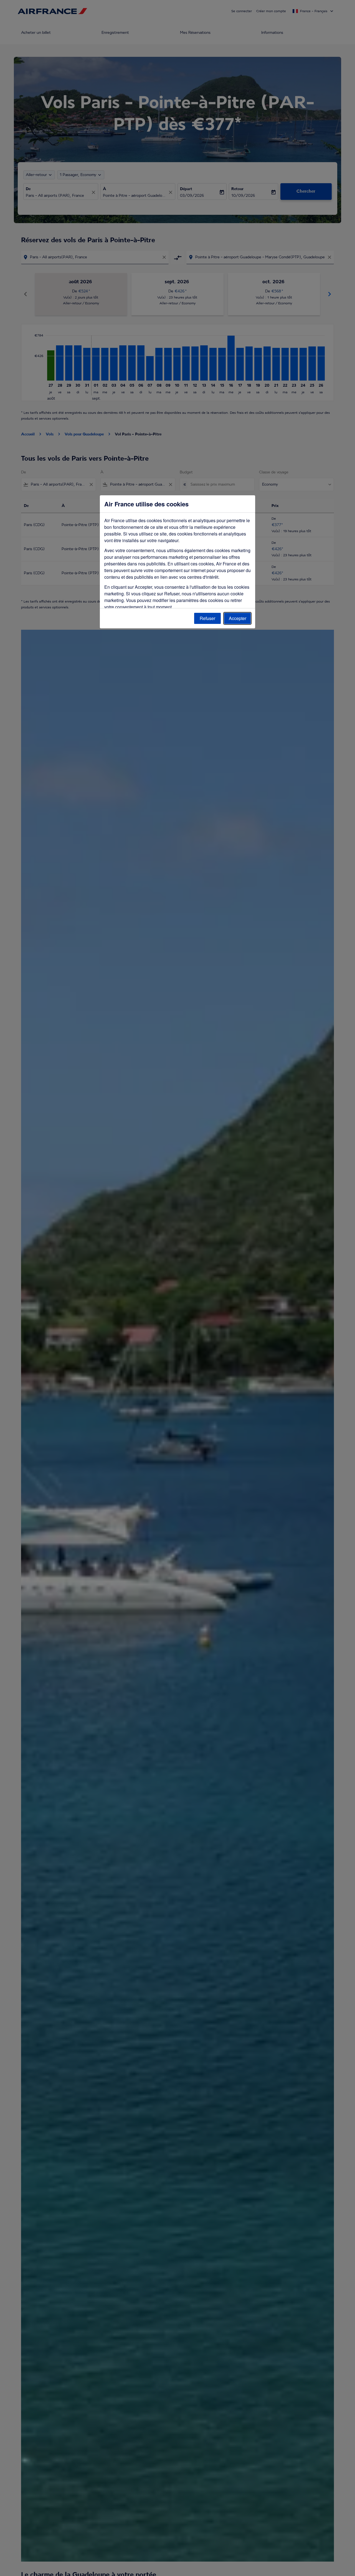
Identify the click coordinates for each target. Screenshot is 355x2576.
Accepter (238, 618)
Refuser (207, 618)
